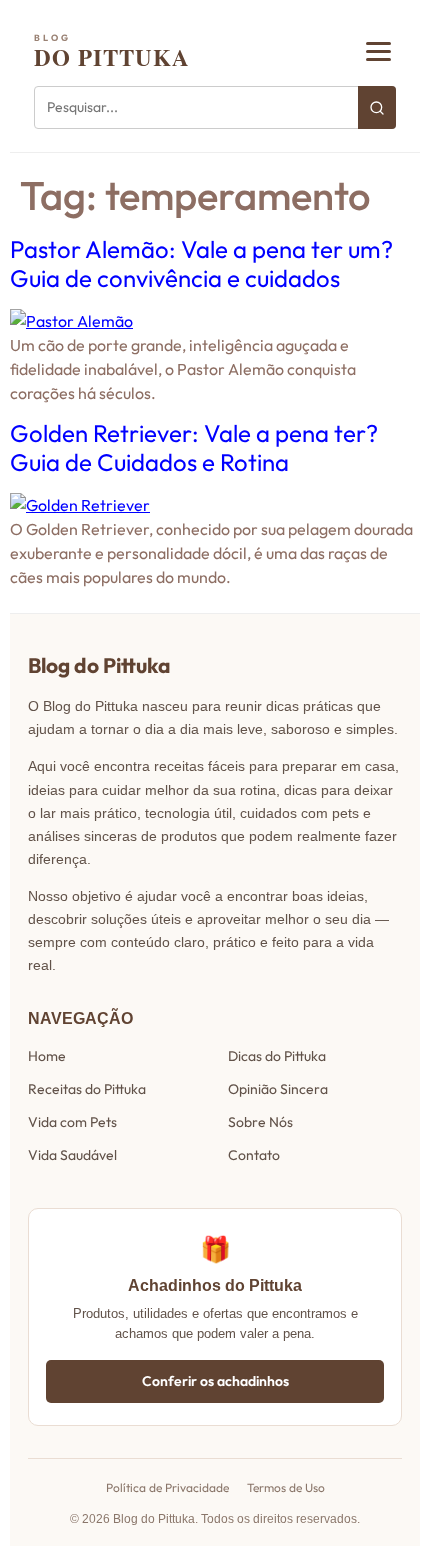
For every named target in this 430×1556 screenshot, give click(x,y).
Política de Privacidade (167, 1487)
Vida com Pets (72, 1122)
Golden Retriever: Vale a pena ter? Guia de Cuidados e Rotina (194, 447)
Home (47, 1056)
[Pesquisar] (377, 107)
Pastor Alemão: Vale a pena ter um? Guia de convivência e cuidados (201, 263)
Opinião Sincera (278, 1089)
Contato (254, 1155)
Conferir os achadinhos (215, 1381)
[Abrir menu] (378, 51)
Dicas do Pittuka (277, 1056)
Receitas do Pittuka (87, 1089)
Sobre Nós (260, 1122)
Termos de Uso (286, 1487)
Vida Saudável (72, 1155)
